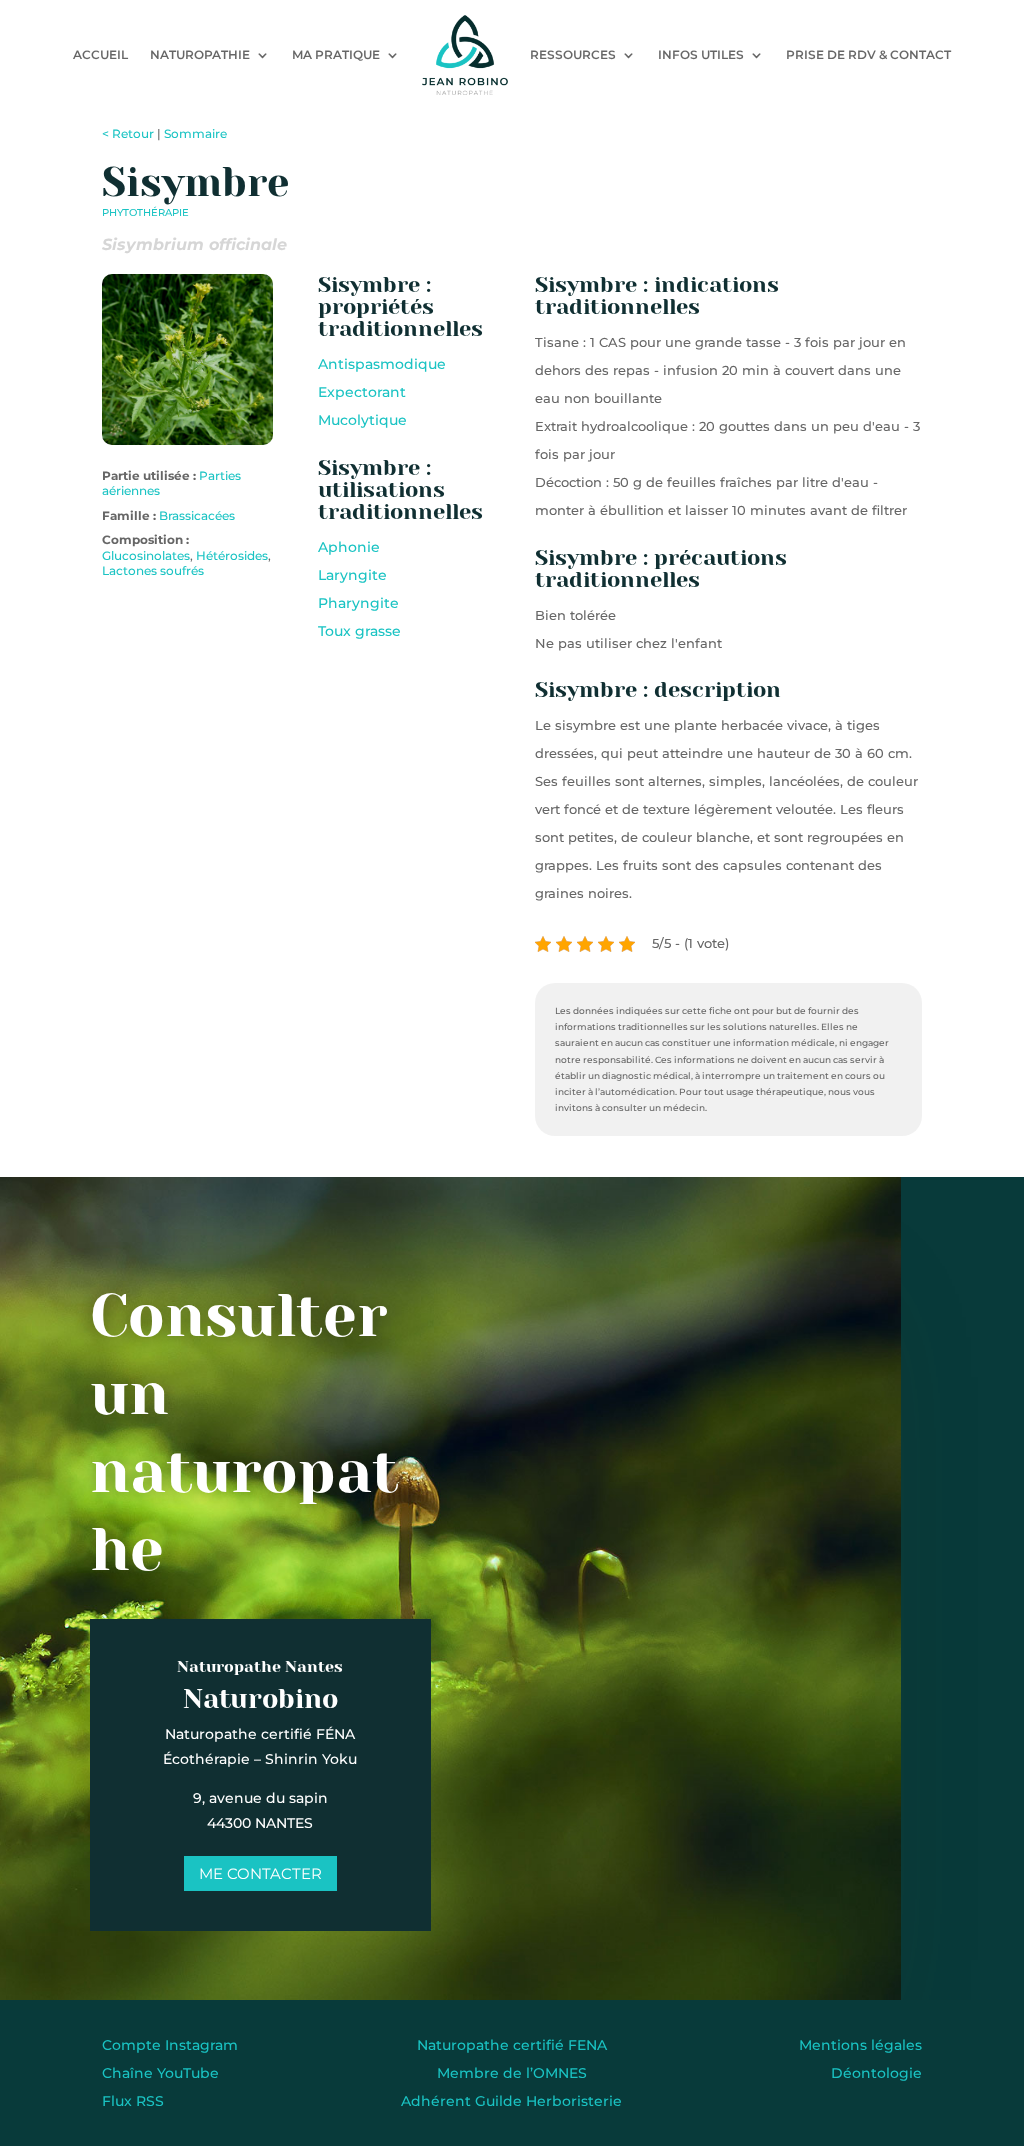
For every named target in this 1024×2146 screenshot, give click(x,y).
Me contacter (260, 1873)
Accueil (100, 54)
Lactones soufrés (153, 570)
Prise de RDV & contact (868, 54)
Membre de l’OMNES (512, 2073)
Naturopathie (200, 54)
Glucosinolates (146, 555)
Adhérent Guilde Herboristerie (511, 2101)
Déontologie (876, 2073)
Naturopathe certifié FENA (512, 2045)
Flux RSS (133, 2101)
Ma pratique (336, 54)
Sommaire (195, 133)
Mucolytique (362, 420)
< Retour (128, 133)
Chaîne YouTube (160, 2073)
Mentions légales (860, 2045)
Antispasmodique (382, 364)
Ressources (573, 54)
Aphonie (349, 547)
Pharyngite (358, 603)
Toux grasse (359, 631)
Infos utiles (701, 54)
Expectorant (362, 392)
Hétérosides (232, 555)
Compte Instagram (170, 2045)
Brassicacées (197, 515)
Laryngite (352, 575)
